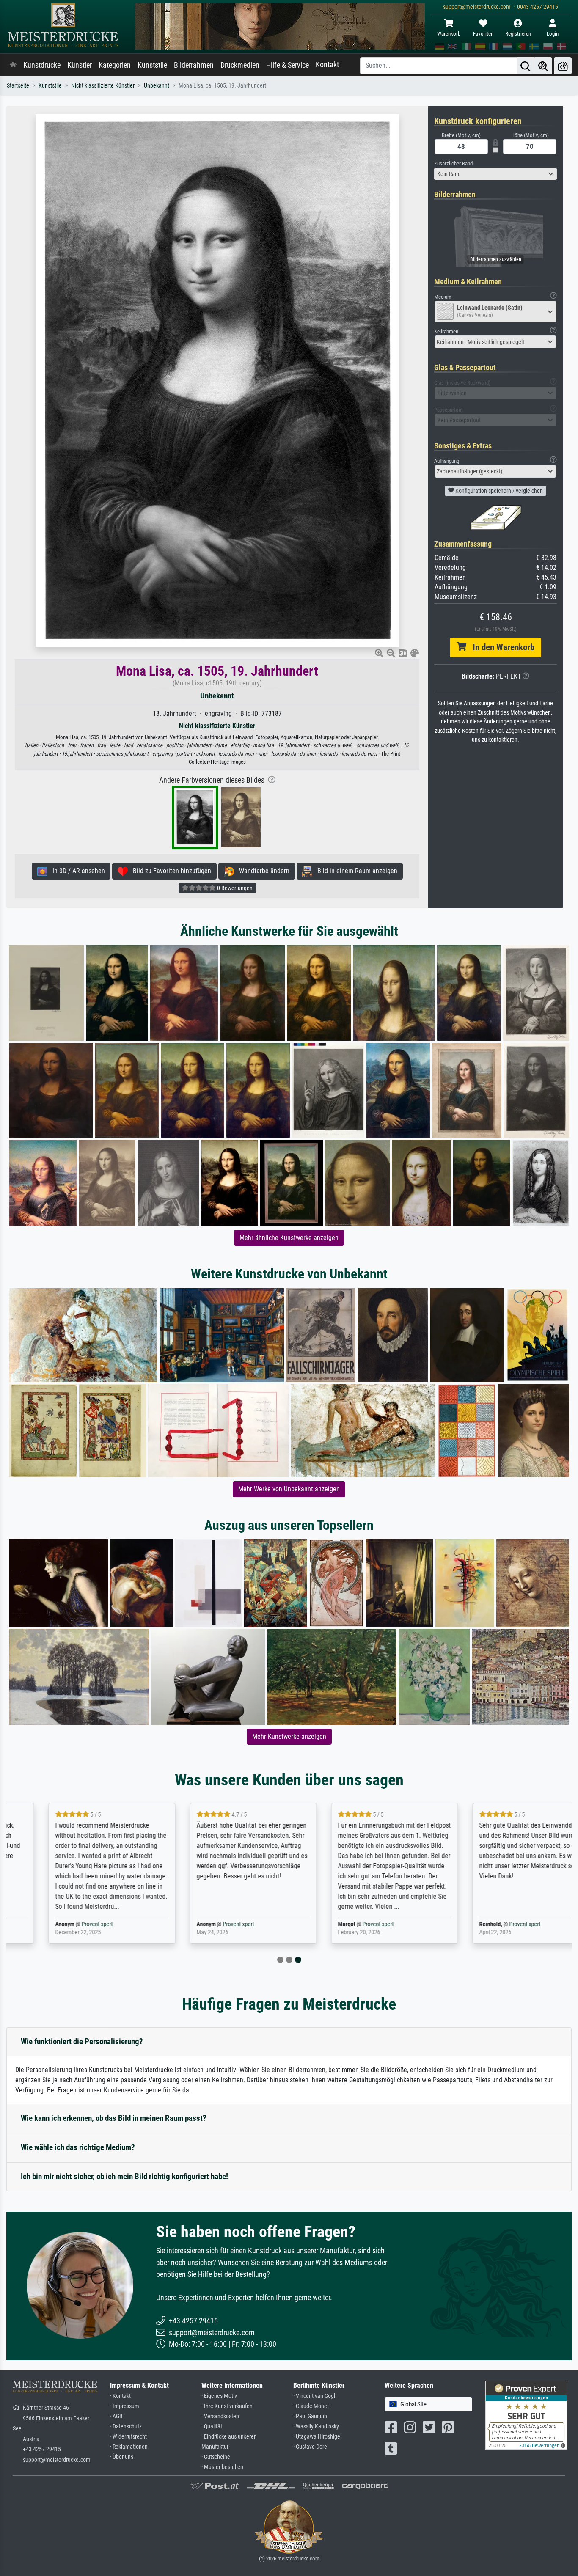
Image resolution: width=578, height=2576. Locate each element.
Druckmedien (240, 65)
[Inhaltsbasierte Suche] (543, 66)
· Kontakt (120, 2396)
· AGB (116, 2416)
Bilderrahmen (194, 65)
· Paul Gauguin (310, 2416)
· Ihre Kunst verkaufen (227, 2406)
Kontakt (327, 65)
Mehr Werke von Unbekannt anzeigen (289, 1489)
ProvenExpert (62, 1924)
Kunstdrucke (42, 65)
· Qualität (212, 2426)
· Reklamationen (129, 2447)
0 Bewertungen (234, 888)
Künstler (80, 65)
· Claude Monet (311, 2406)
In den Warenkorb (500, 647)
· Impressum (125, 2406)
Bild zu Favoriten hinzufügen (169, 871)
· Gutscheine (216, 2457)
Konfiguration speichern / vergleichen (498, 491)
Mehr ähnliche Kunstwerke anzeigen (289, 1238)
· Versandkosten (220, 2416)
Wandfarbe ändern (262, 871)
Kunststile (152, 65)
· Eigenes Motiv (219, 2396)
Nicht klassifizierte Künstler (103, 86)
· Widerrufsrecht (128, 2437)
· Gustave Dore (310, 2447)
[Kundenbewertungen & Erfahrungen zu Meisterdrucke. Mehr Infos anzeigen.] (526, 2415)
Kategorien (115, 65)
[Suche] (526, 66)
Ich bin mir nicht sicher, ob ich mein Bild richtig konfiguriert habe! (124, 2176)
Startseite (18, 86)
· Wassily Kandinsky (316, 2426)
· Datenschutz (126, 2426)
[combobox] (495, 174)
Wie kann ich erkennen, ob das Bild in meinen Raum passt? (114, 2118)
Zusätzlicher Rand (453, 164)
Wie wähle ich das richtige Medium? (78, 2147)
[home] (13, 65)
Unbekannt (157, 86)
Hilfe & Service (288, 65)
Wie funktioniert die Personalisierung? (82, 2041)
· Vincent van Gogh (315, 2396)
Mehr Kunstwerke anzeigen (289, 1736)
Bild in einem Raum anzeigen (355, 871)
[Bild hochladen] (563, 66)
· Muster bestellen (222, 2467)
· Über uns (122, 2457)
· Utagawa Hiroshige (317, 2437)
